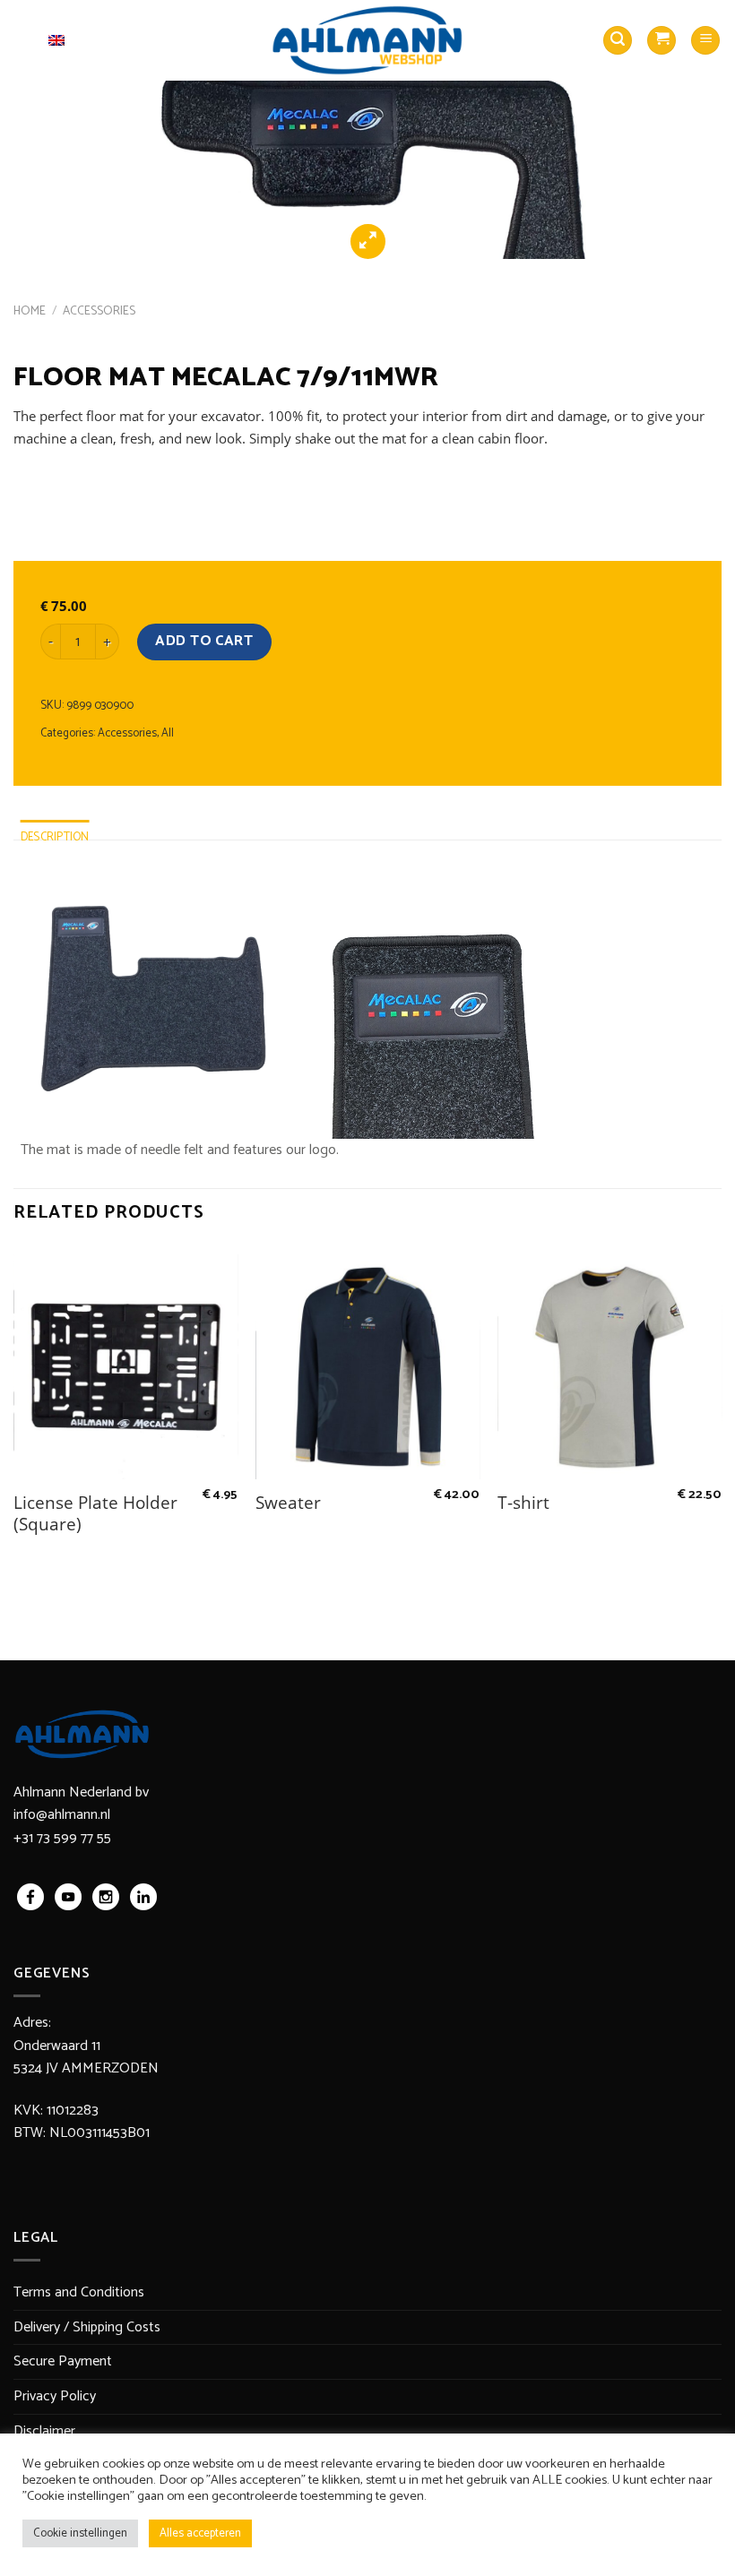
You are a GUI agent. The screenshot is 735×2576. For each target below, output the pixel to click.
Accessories (99, 311)
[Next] (697, 130)
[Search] (618, 41)
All (168, 733)
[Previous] (38, 130)
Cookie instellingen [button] (80, 2533)
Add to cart (204, 641)
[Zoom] (368, 241)
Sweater (288, 1503)
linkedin (143, 1897)
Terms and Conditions (79, 2292)
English (31, 40)
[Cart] (661, 41)
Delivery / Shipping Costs (87, 2327)
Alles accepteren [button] (200, 2533)
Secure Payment (63, 2361)
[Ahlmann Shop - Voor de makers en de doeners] (368, 40)
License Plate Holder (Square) (95, 1514)
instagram (106, 1897)
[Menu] (705, 41)
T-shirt (523, 1503)
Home (30, 311)
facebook (30, 1897)
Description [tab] (55, 837)
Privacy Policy (55, 2396)
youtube (68, 1897)
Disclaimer (44, 2431)
